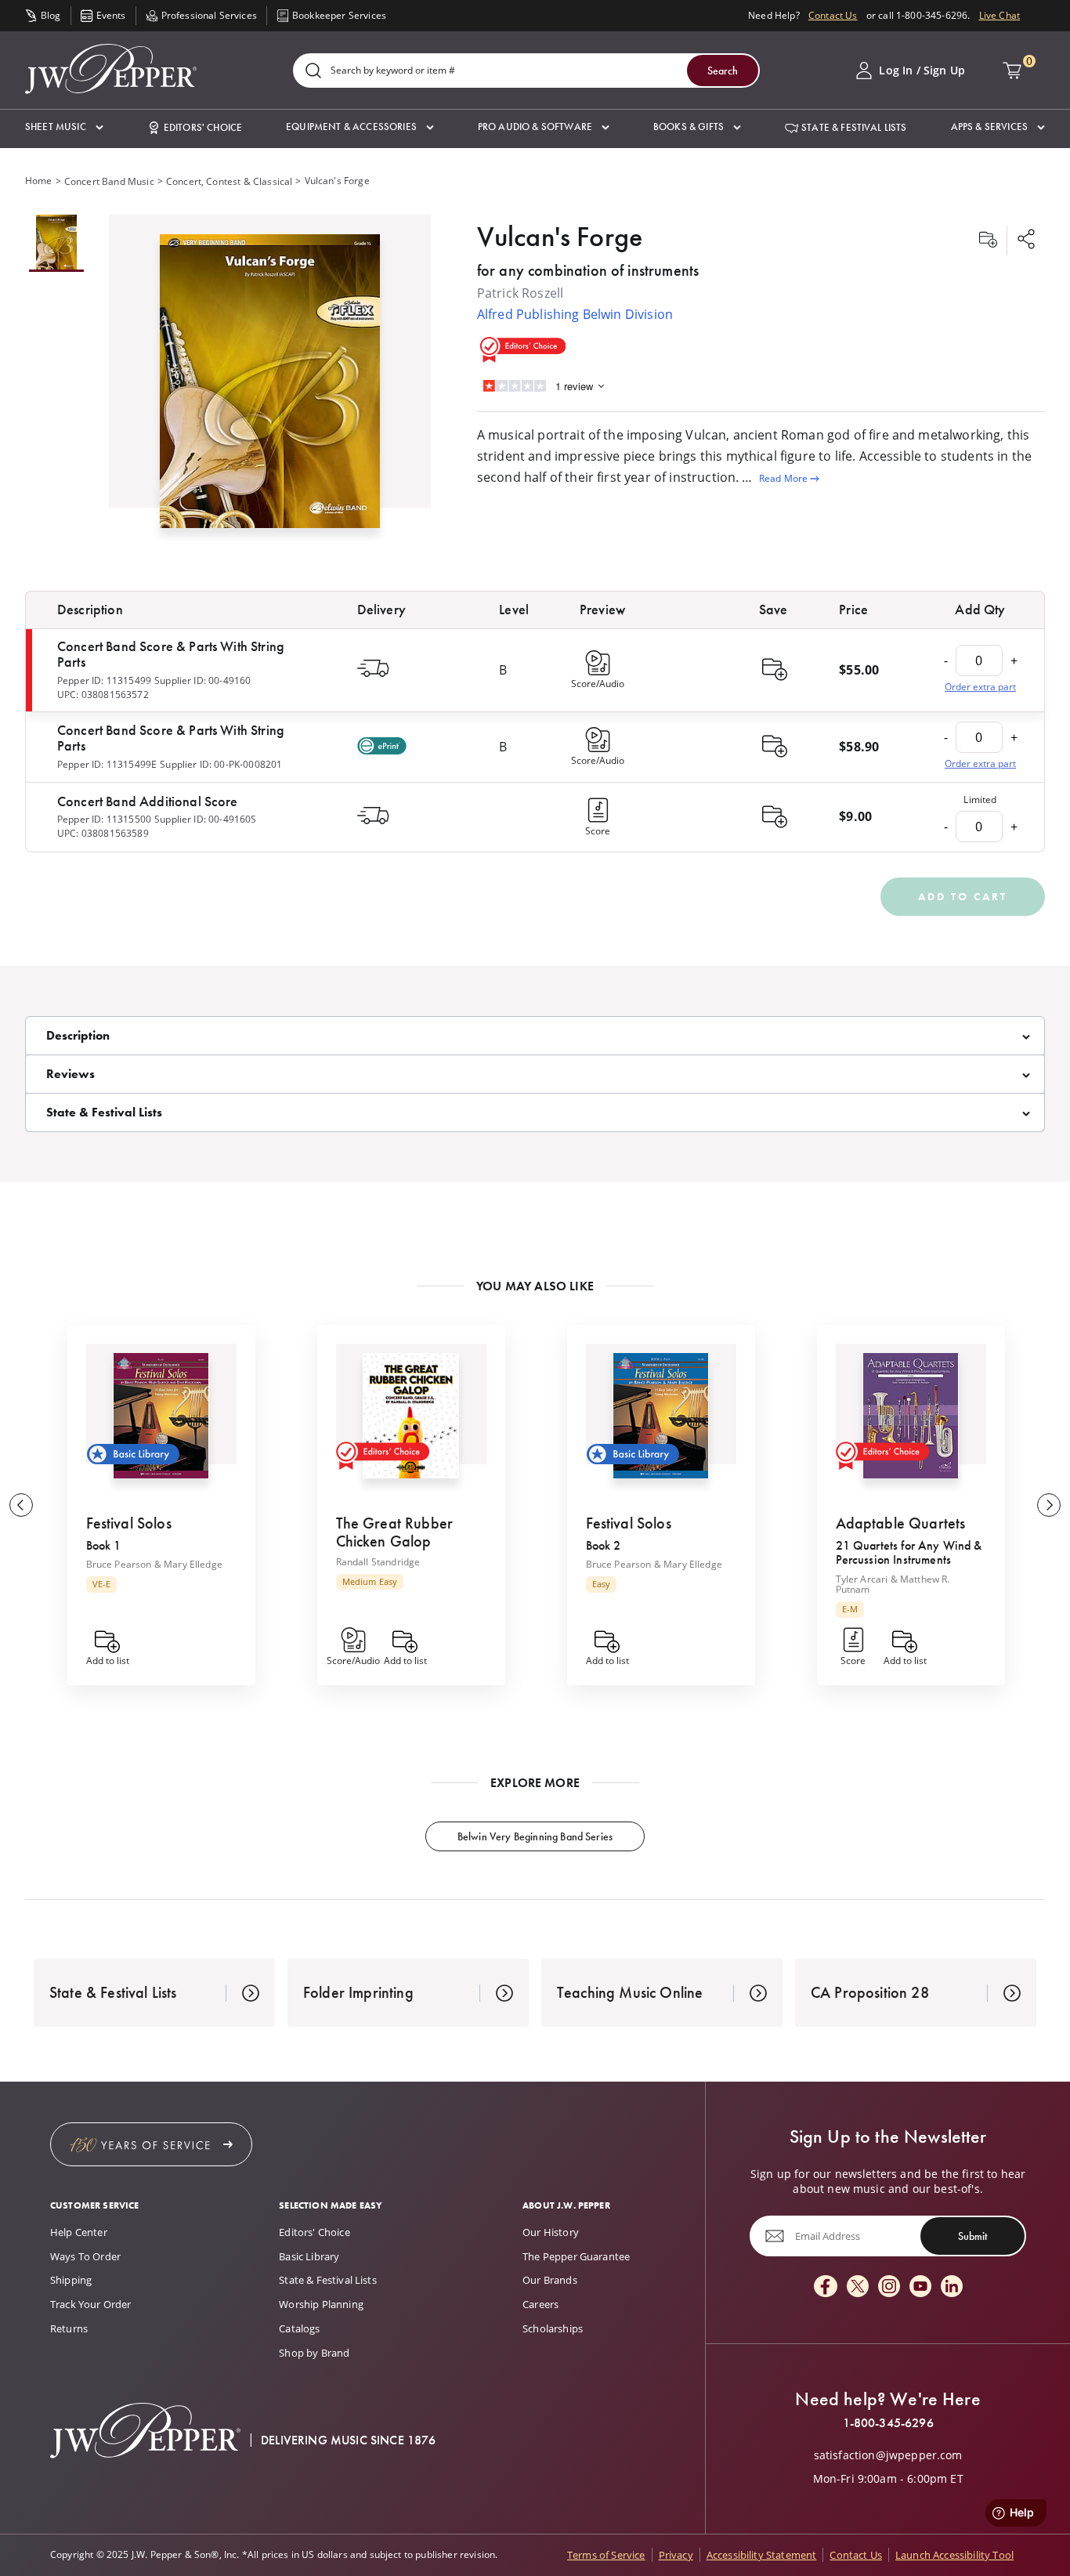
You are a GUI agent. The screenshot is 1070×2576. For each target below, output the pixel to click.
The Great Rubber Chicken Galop (395, 1532)
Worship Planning (321, 2304)
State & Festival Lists (328, 2280)
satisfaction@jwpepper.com (888, 2455)
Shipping (71, 2280)
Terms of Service (606, 2555)
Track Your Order (91, 2304)
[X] (858, 2287)
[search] (313, 72)
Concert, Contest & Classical (229, 181)
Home (39, 181)
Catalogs (299, 2328)
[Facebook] (826, 2287)
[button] (64, 127)
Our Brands (550, 2280)
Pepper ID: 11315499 (104, 680)
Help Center (79, 2232)
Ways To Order (85, 2256)
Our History (551, 2232)
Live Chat (1000, 15)
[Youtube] (920, 2287)
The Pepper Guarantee (576, 2256)
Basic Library (309, 2256)
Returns (69, 2328)
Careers (540, 2304)
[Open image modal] (270, 387)
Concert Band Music (109, 181)
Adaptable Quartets (901, 1523)
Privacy (676, 2555)
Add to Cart (963, 896)
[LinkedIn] (952, 2287)
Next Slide (1049, 1505)
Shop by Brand (314, 2353)
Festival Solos (129, 1523)
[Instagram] (889, 2287)
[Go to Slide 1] (56, 243)
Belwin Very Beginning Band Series (535, 1836)
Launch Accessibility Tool (954, 2555)
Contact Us (833, 15)
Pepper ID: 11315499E (107, 764)
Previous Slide (21, 1505)
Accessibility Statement (762, 2555)
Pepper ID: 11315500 (104, 819)
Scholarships (553, 2328)
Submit (972, 2236)
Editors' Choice (314, 2232)
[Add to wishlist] (988, 241)
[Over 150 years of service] (151, 2144)
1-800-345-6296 (888, 2423)
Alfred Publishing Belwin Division (575, 314)
